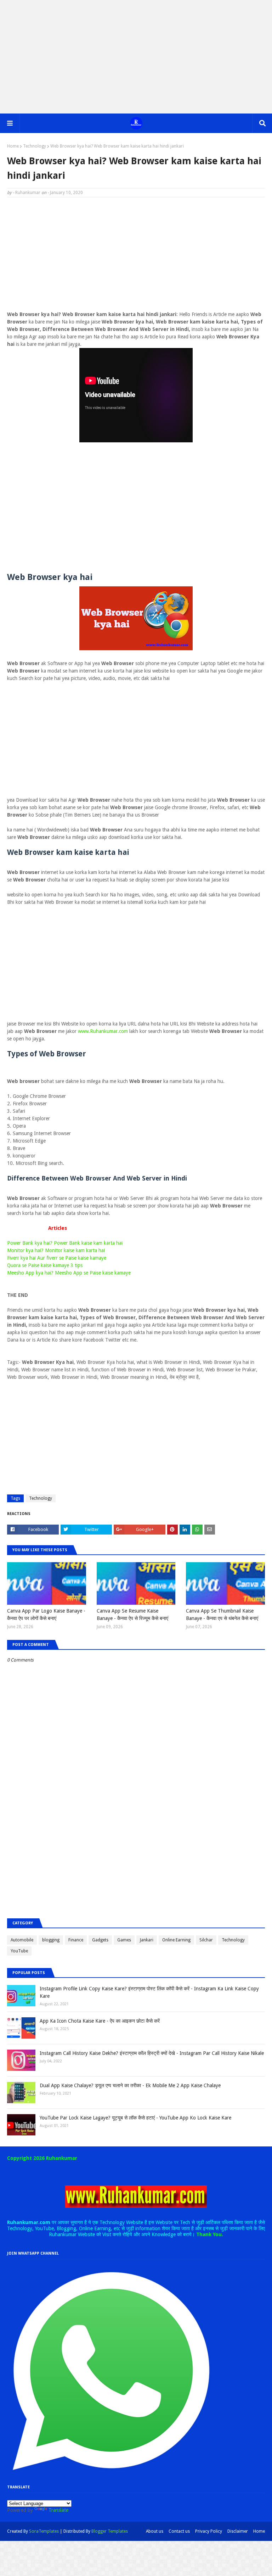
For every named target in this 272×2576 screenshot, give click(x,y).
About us (155, 2531)
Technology (35, 146)
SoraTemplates (44, 2531)
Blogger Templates (110, 2531)
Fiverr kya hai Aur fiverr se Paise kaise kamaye (57, 1258)
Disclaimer (238, 2531)
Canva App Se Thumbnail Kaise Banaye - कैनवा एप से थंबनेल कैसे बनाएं (222, 1615)
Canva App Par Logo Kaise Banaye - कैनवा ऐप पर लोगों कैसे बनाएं (46, 1615)
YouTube (19, 1951)
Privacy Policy (209, 2531)
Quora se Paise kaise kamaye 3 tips (45, 1265)
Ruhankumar (28, 193)
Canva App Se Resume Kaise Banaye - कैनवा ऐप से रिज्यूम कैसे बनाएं (132, 1615)
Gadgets (100, 1940)
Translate (58, 2510)
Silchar (206, 1940)
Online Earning (176, 1940)
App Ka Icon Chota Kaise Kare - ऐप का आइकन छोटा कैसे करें (100, 2021)
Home (13, 146)
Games (124, 1940)
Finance (76, 1940)
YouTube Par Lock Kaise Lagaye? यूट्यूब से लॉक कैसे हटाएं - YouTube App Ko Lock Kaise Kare (135, 2118)
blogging (51, 1940)
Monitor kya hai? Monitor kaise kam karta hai (56, 1250)
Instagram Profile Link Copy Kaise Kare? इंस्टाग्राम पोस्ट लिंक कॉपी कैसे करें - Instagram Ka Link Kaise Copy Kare (149, 1992)
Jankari (147, 1940)
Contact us (179, 2531)
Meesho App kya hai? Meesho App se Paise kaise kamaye (69, 1273)
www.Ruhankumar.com (103, 1031)
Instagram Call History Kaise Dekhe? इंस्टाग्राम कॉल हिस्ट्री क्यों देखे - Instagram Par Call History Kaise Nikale (152, 2053)
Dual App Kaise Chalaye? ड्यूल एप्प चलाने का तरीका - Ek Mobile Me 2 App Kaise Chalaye (130, 2085)
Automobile (22, 1940)
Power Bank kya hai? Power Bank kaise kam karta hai (65, 1243)
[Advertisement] (136, 57)
